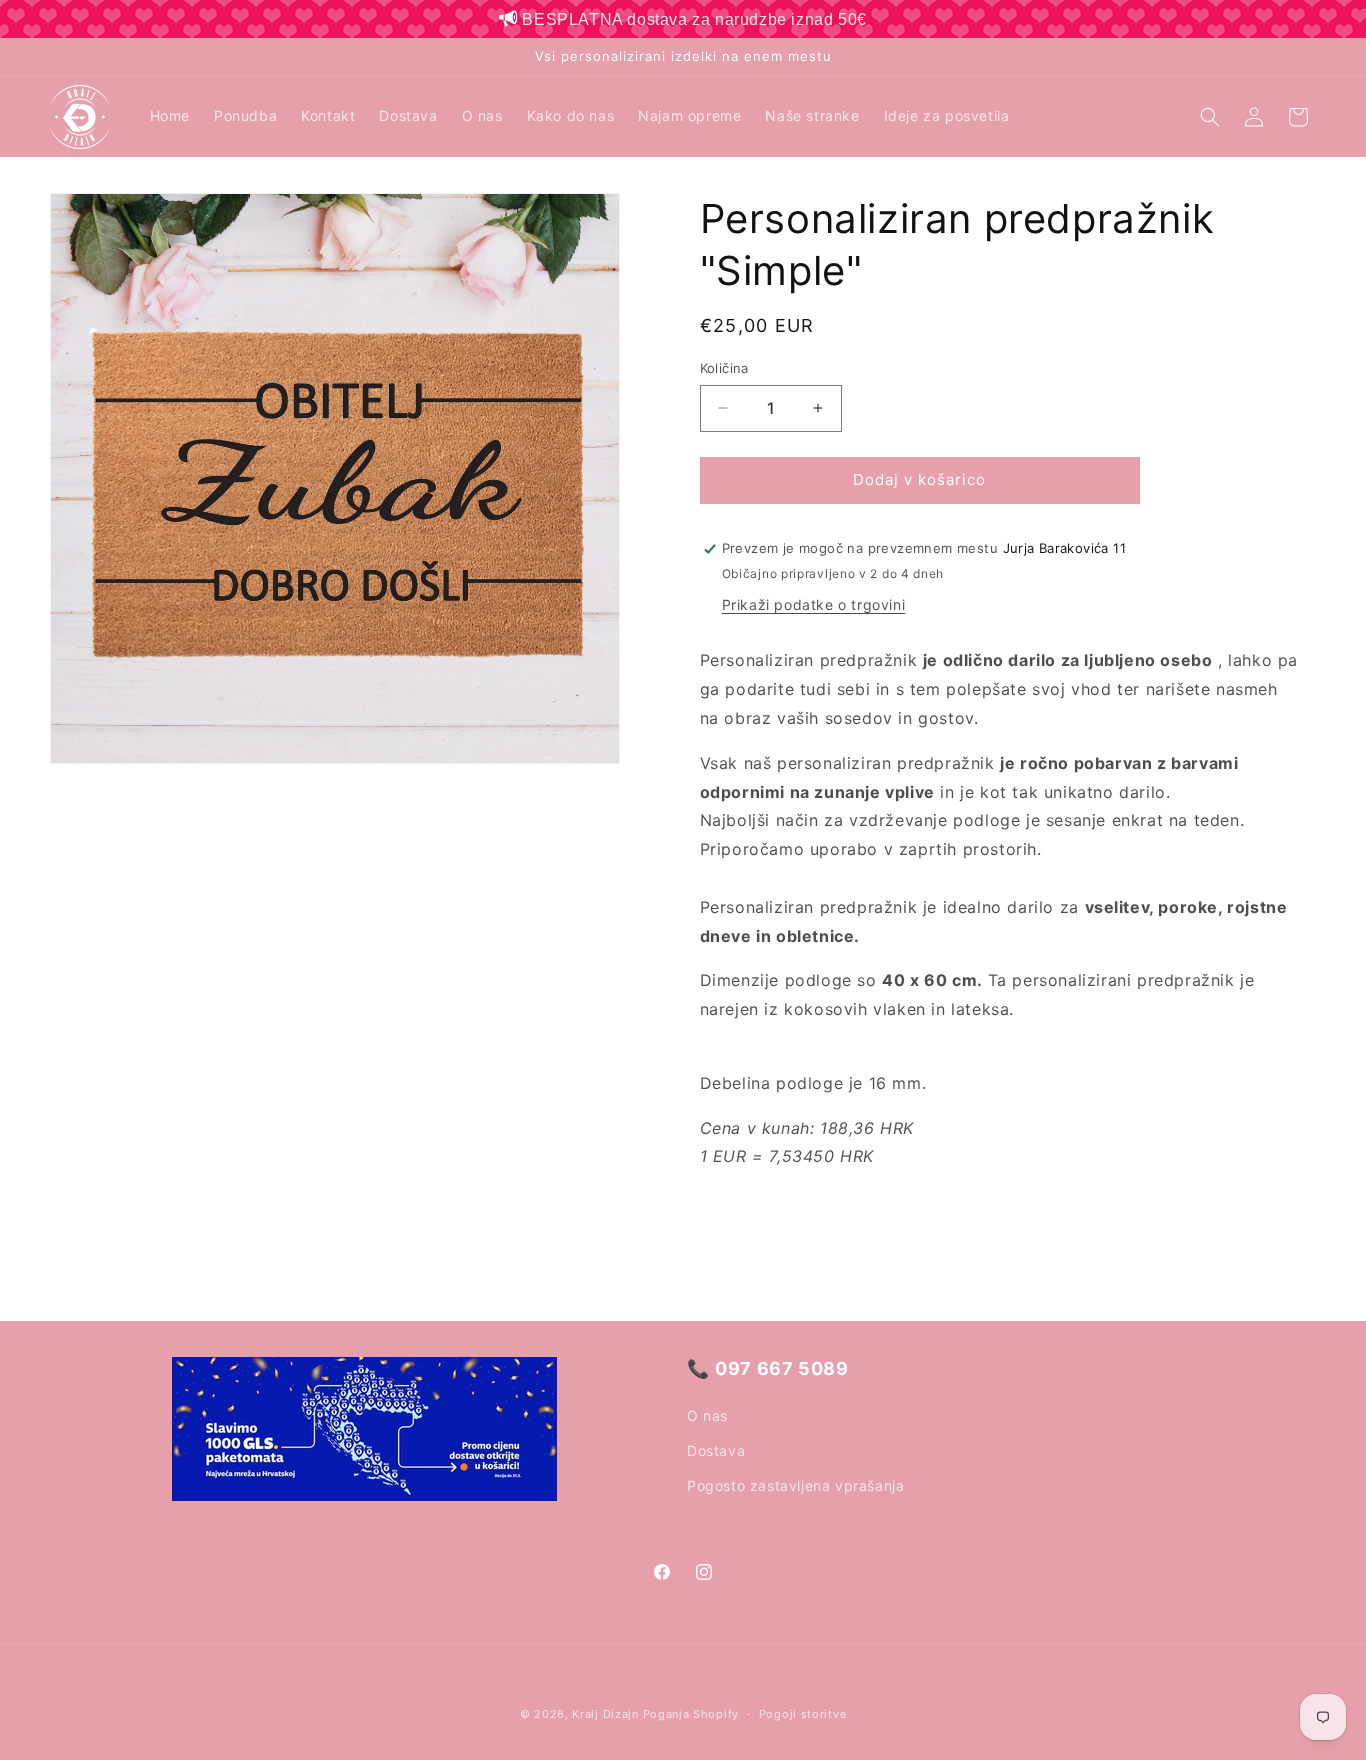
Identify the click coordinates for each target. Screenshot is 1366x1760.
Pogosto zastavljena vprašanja (795, 1484)
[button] (1210, 117)
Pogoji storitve (803, 1713)
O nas (707, 1414)
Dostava (716, 1449)
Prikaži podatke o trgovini (814, 605)
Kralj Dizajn (605, 1714)
